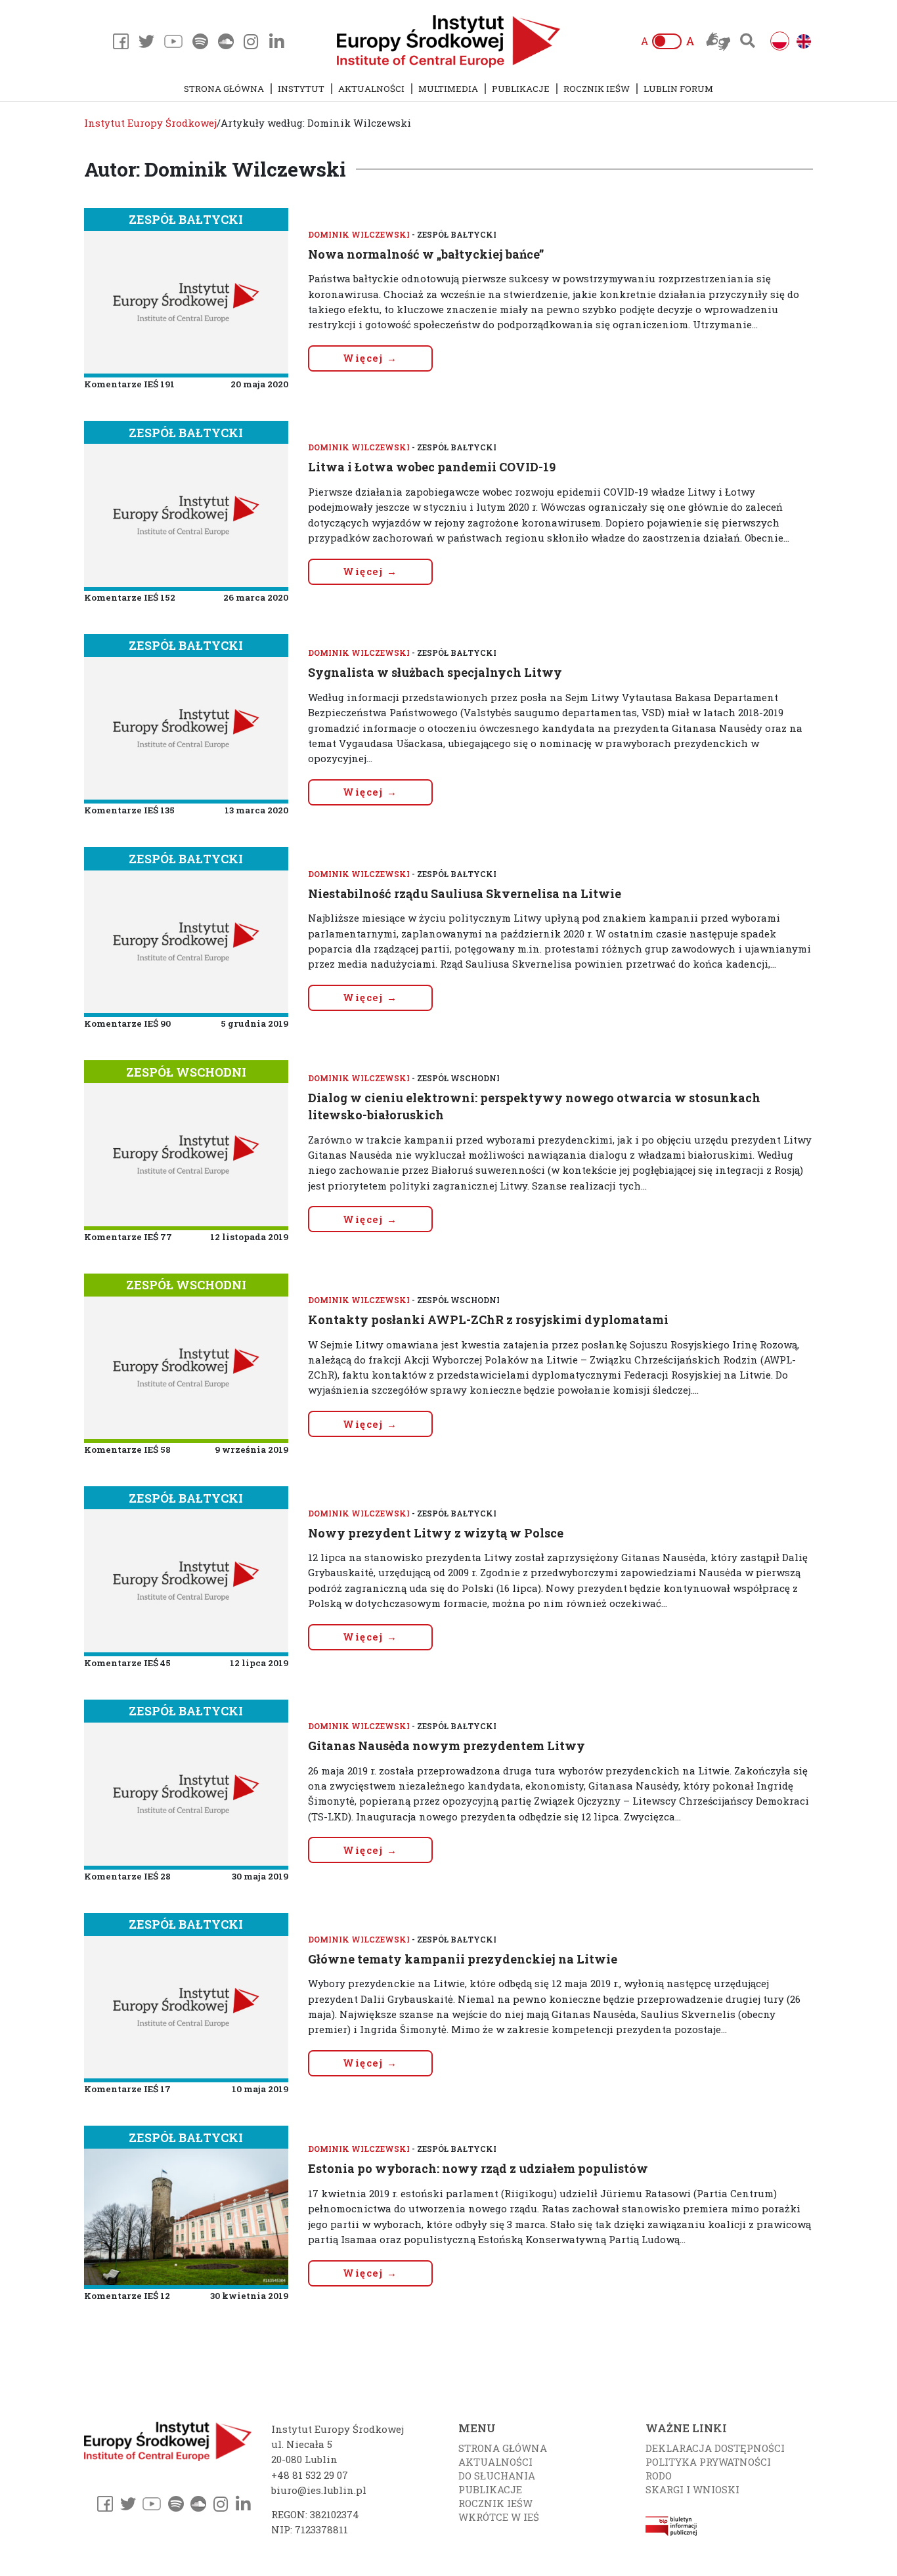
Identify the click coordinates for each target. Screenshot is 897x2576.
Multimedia (448, 89)
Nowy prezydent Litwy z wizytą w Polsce (436, 1533)
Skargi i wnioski (692, 2489)
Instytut (301, 89)
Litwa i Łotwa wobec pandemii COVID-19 (432, 467)
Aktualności (371, 89)
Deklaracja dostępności (715, 2448)
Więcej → (370, 358)
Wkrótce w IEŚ (499, 2517)
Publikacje (521, 89)
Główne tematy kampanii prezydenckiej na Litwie (463, 1959)
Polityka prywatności (708, 2462)
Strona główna (224, 89)
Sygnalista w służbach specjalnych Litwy (435, 672)
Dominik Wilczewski (359, 234)
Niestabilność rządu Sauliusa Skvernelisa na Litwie (465, 893)
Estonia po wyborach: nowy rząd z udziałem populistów (478, 2168)
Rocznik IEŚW (597, 89)
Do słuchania (497, 2476)
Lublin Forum (678, 89)
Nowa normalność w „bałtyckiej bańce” (426, 254)
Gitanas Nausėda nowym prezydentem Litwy (447, 1746)
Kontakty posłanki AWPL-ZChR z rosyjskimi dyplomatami (488, 1320)
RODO (659, 2476)
